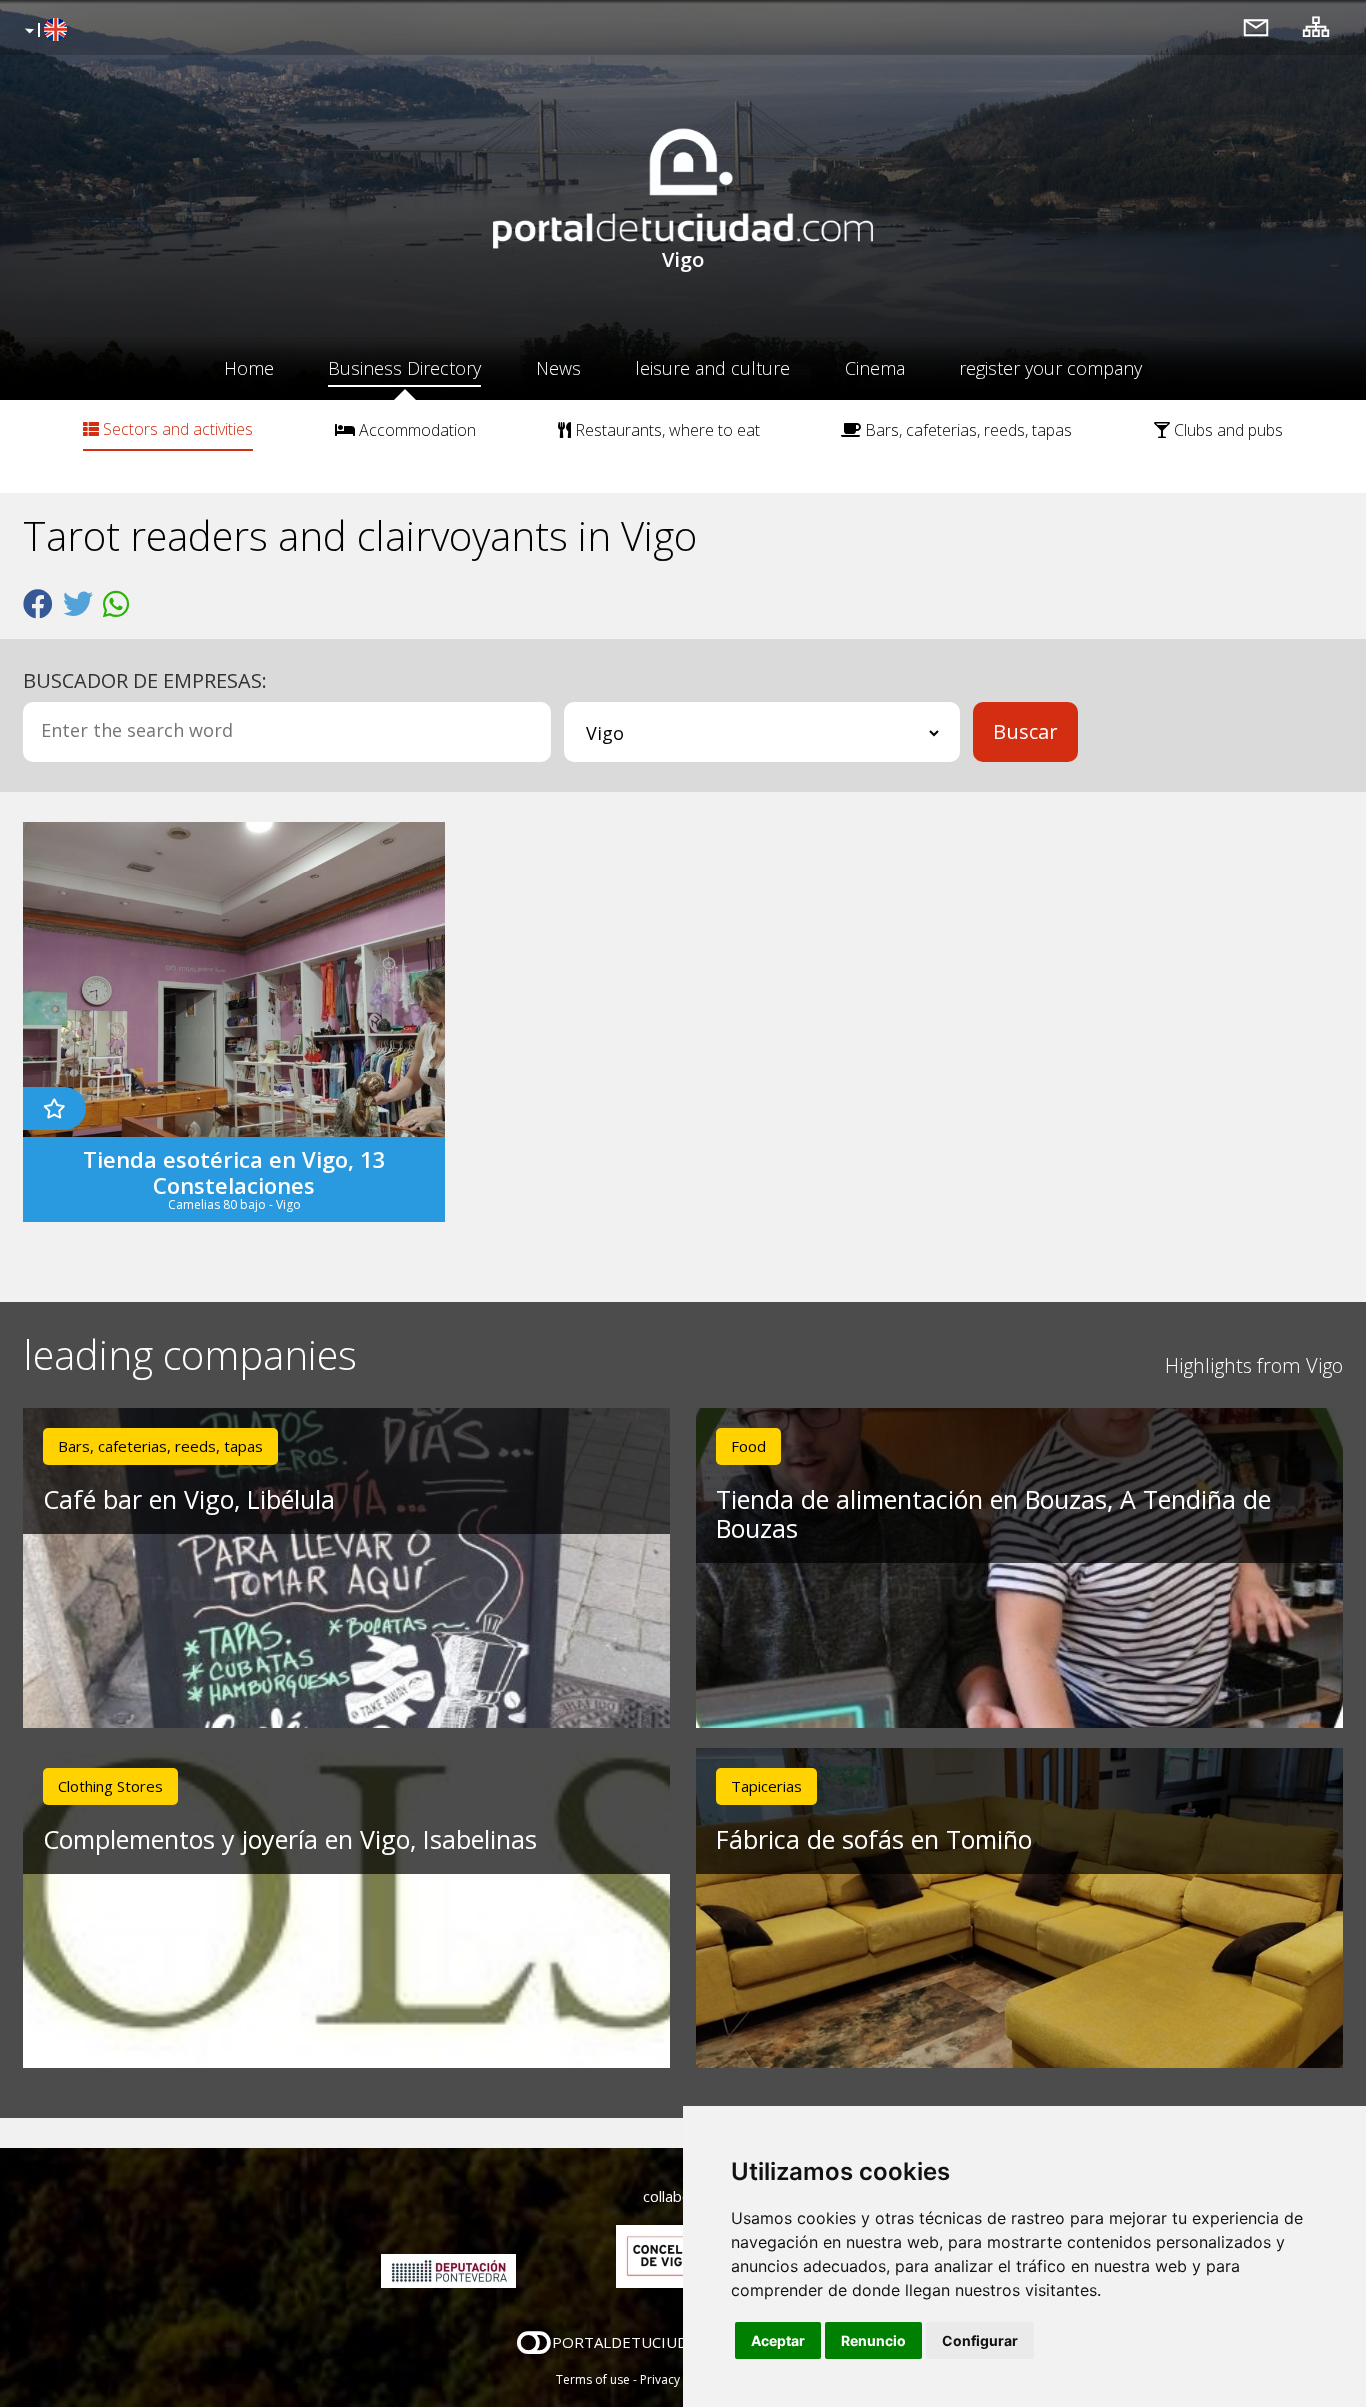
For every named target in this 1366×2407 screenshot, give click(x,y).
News (558, 368)
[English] (43, 31)
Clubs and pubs (1226, 430)
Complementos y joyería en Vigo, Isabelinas (290, 1839)
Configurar (980, 2340)
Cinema (875, 368)
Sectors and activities (176, 429)
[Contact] (1256, 26)
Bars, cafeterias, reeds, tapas (966, 430)
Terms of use (593, 2379)
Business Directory (404, 368)
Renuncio (873, 2340)
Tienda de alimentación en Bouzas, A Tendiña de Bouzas (993, 1513)
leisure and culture (712, 368)
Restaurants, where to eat (665, 430)
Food (748, 1446)
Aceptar (778, 2340)
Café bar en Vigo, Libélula (189, 1499)
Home (249, 368)
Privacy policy (678, 2379)
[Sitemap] (1316, 26)
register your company (1050, 368)
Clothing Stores (110, 1786)
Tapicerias (766, 1786)
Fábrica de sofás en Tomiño (874, 1839)
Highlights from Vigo (1254, 1365)
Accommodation (415, 430)
